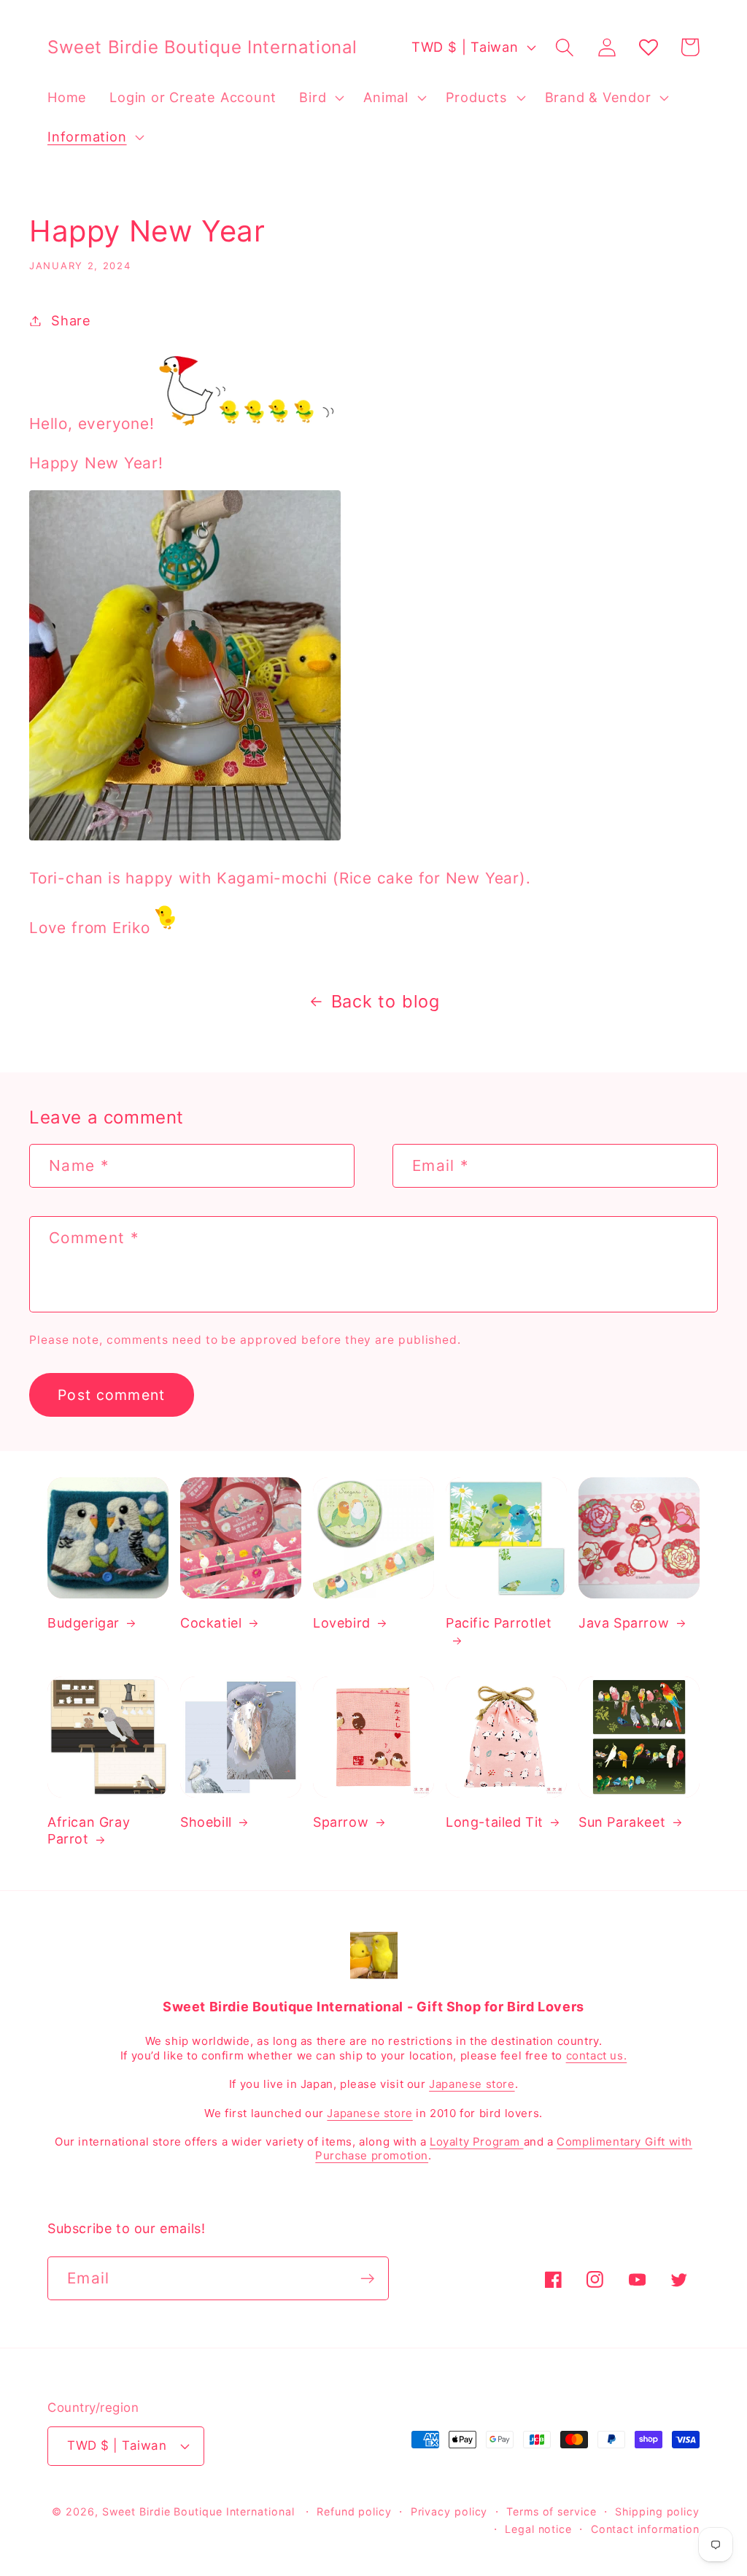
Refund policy (354, 2511)
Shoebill (206, 1822)
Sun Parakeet (622, 1822)
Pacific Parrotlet (499, 1623)
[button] (320, 98)
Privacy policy (449, 2511)
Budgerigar (84, 1623)
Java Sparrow (624, 1623)
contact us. (597, 2055)
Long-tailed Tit (495, 1822)
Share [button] (71, 320)
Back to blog (386, 1001)
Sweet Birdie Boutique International (198, 2511)
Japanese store (472, 2084)
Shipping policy (657, 2511)
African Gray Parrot (89, 1830)
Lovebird (342, 1623)
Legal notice (538, 2529)
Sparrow (341, 1822)
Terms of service (551, 2511)
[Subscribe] (367, 2279)
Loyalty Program (477, 2142)
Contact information (645, 2529)
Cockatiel (211, 1623)
